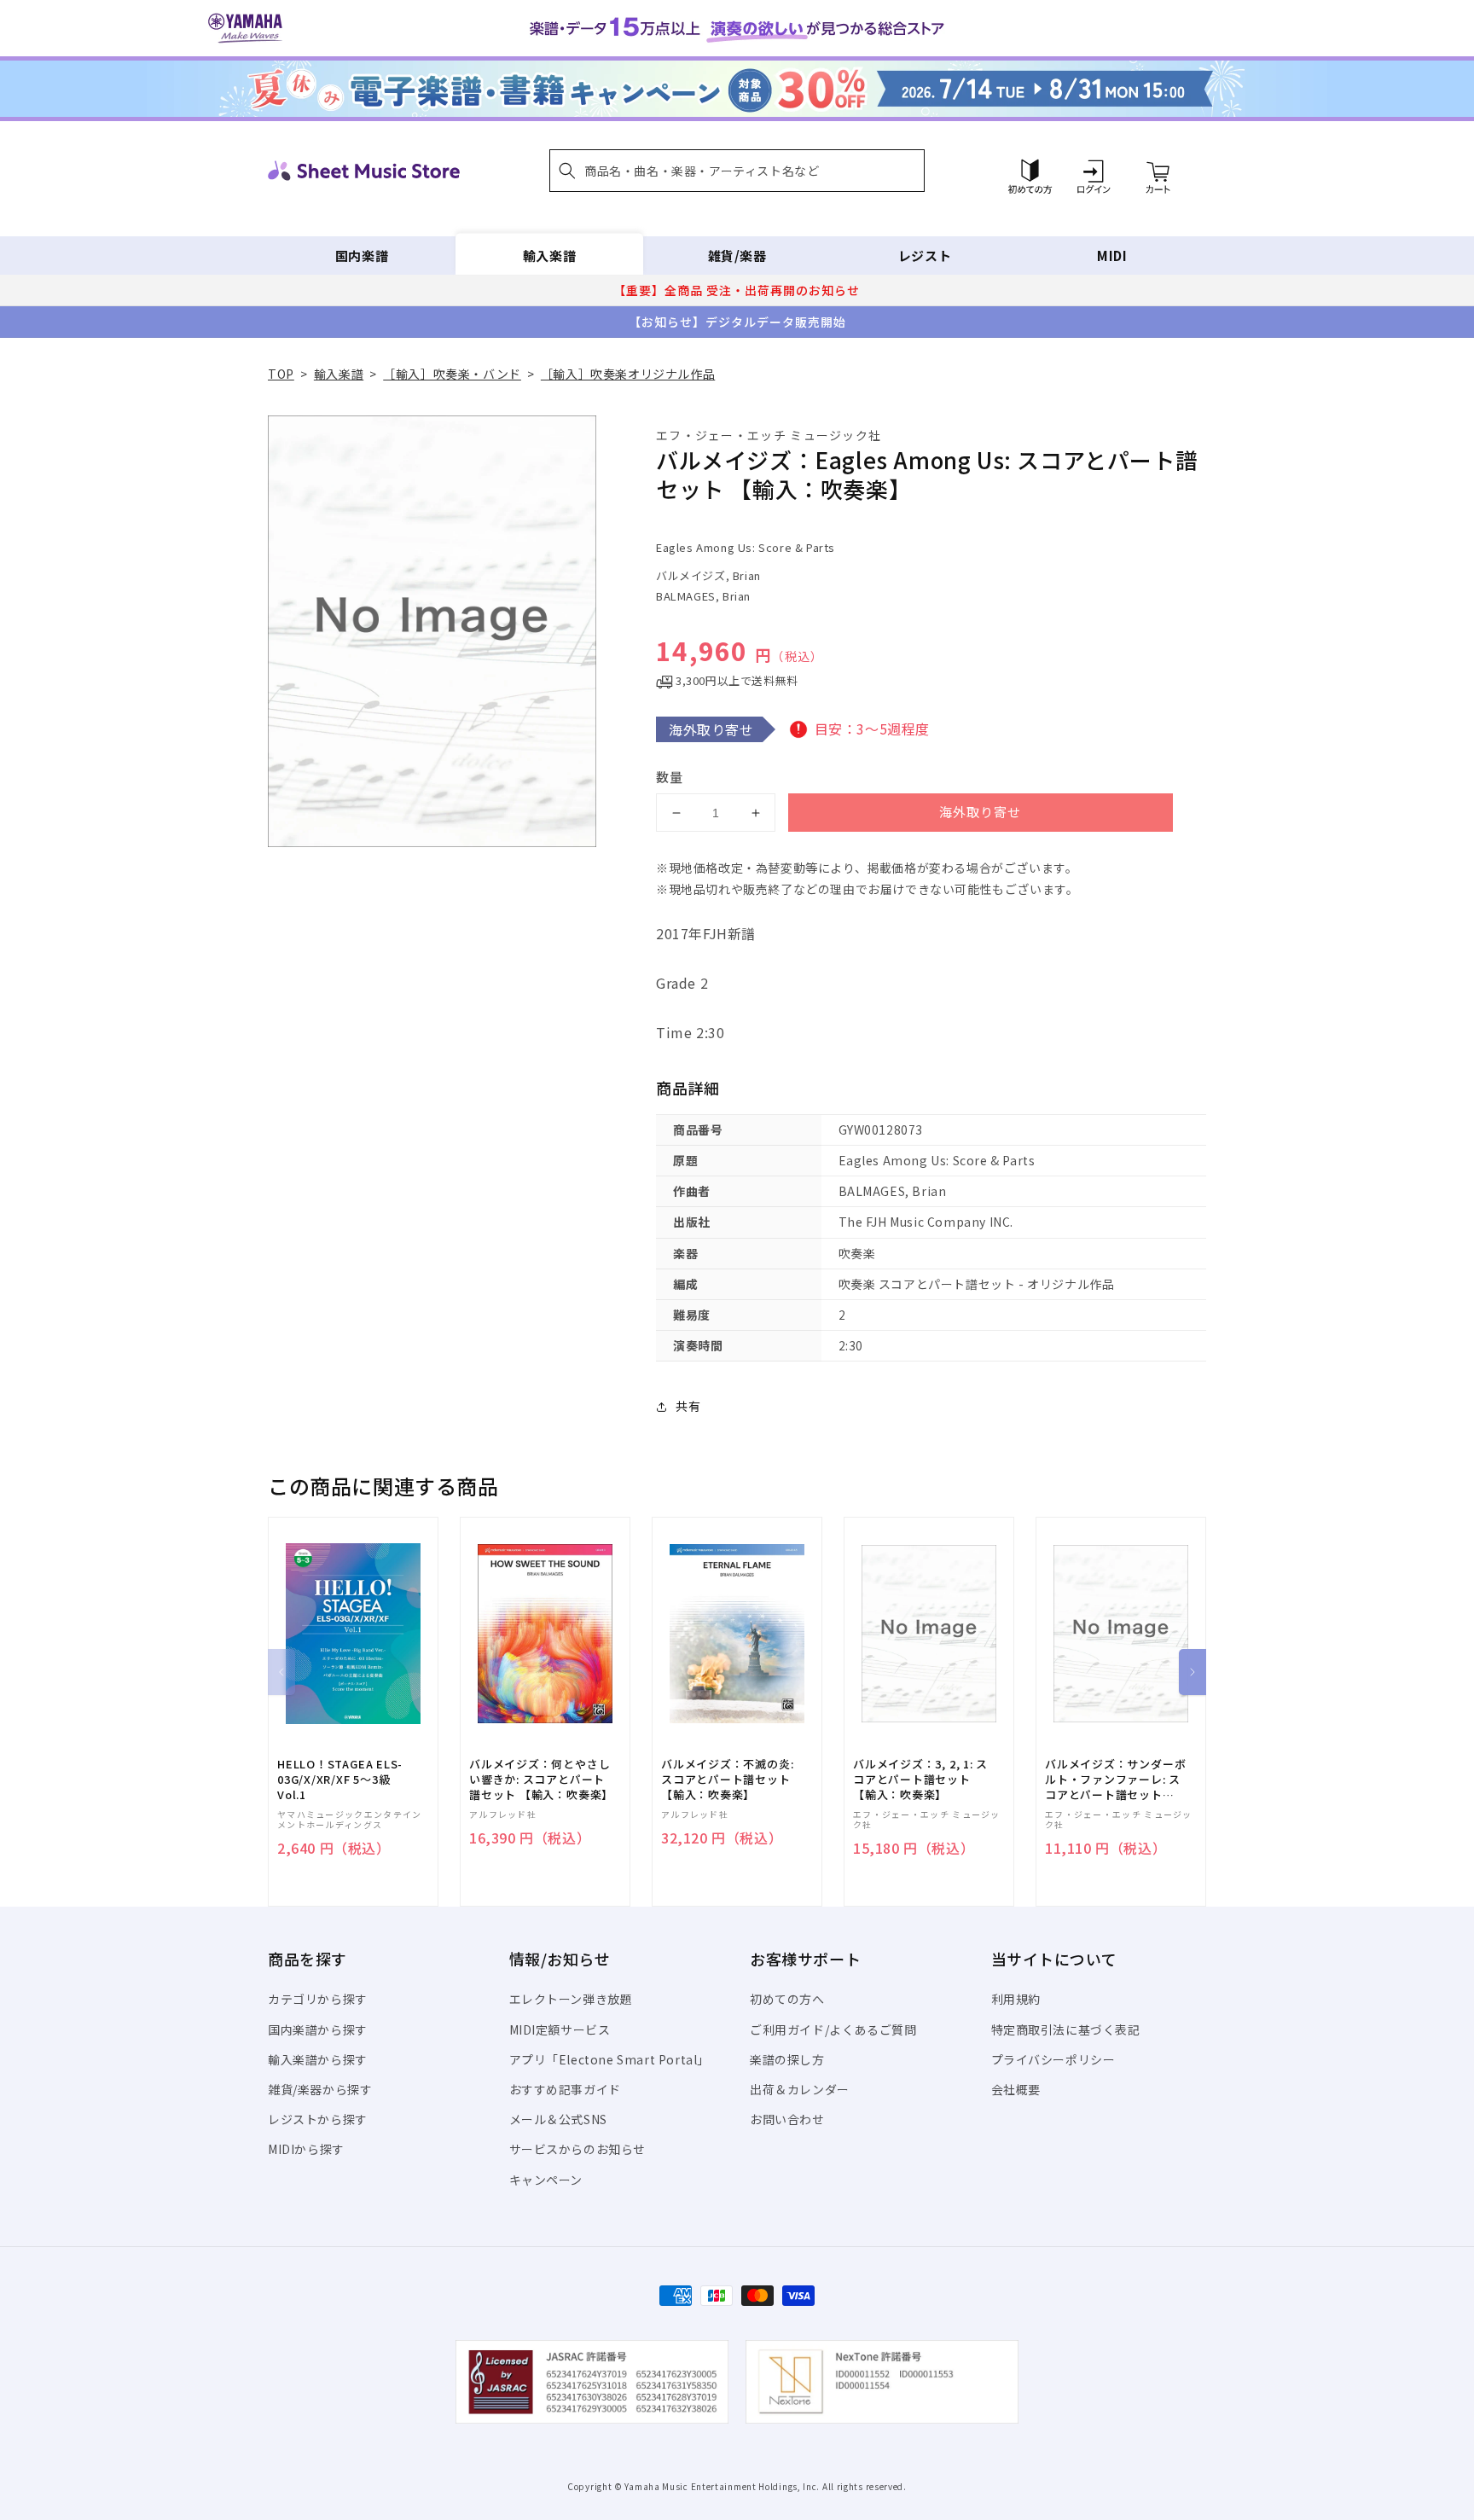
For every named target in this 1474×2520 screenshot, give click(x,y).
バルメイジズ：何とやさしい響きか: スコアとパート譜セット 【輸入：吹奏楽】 (541, 1780)
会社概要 (1016, 2089)
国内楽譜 (362, 255)
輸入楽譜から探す (318, 2059)
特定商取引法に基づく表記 (1066, 2029)
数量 (670, 777)
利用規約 (1016, 1999)
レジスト (925, 255)
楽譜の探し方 (787, 2059)
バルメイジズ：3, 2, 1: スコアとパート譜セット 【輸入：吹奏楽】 (920, 1780)
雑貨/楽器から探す (320, 2089)
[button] (737, 171)
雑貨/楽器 (737, 255)
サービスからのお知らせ (578, 2149)
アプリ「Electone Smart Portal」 (610, 2059)
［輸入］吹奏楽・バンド (452, 374)
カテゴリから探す (318, 1999)
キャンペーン (546, 2180)
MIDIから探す (306, 2149)
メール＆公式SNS (558, 2119)
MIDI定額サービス (560, 2029)
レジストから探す (318, 2119)
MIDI (1112, 255)
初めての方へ (787, 1999)
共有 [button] (688, 1406)
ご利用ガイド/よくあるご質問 (833, 2029)
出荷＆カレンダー (800, 2089)
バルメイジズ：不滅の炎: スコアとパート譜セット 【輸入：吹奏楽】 (727, 1780)
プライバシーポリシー (1053, 2059)
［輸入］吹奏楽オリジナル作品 (628, 374)
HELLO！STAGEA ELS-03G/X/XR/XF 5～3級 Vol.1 (340, 1780)
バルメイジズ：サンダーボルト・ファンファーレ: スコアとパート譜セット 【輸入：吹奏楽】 (1115, 1780)
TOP (281, 374)
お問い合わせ (787, 2119)
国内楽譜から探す (318, 2029)
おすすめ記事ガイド (565, 2089)
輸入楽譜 (549, 255)
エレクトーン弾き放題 (571, 1999)
